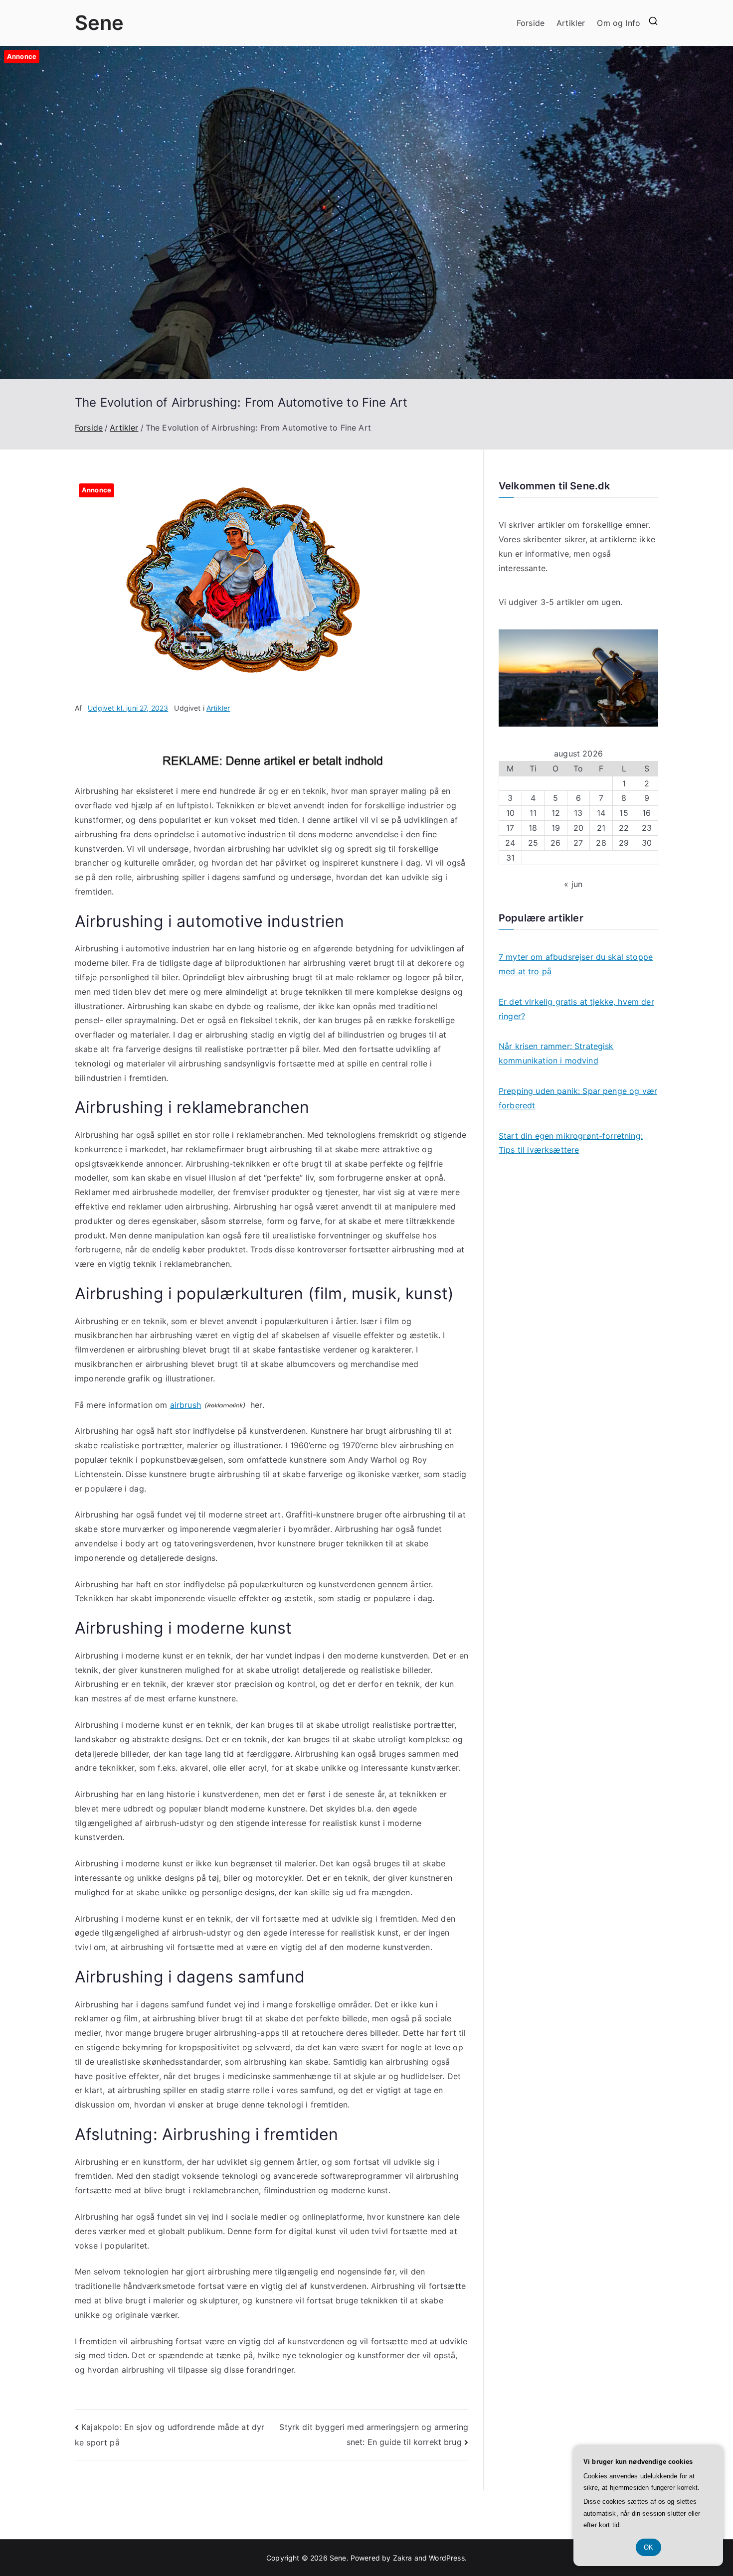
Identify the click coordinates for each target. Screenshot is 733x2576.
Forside (531, 23)
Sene (99, 23)
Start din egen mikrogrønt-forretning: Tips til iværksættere (571, 1143)
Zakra (403, 2558)
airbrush (185, 1405)
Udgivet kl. (128, 708)
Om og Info (619, 23)
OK (648, 2547)
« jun (573, 884)
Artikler (571, 23)
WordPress (447, 2558)
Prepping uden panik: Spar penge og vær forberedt (578, 1098)
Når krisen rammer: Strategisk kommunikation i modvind (556, 1053)
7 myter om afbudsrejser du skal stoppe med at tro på (576, 964)
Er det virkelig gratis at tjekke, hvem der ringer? (576, 1009)
